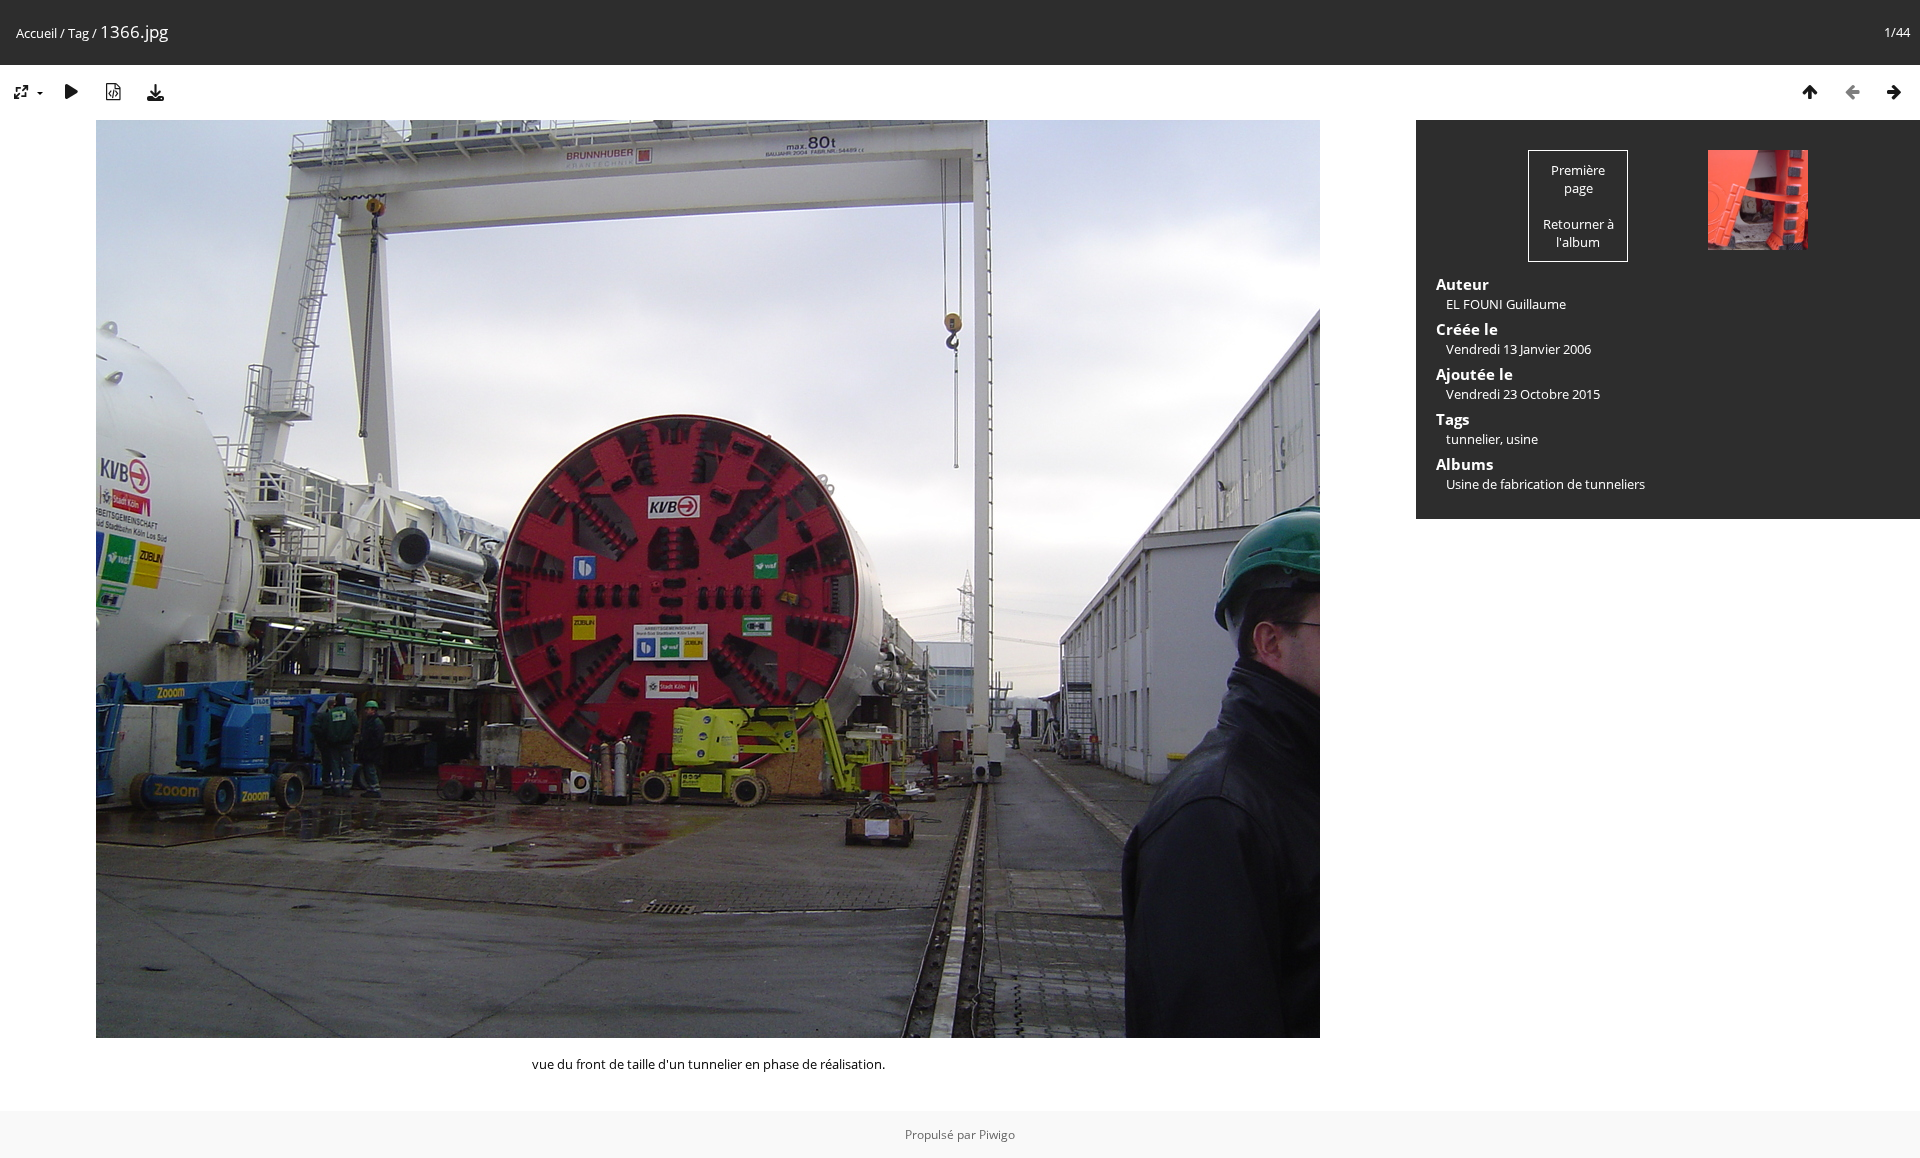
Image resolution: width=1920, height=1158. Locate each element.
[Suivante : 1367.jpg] (1894, 91)
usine (1522, 439)
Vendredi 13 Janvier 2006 (1518, 349)
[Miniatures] (1810, 91)
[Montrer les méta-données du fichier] (113, 91)
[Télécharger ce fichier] (155, 91)
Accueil (36, 33)
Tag (78, 33)
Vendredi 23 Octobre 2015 (1523, 394)
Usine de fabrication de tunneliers (1545, 484)
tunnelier (1473, 439)
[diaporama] (71, 91)
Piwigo (997, 1134)
